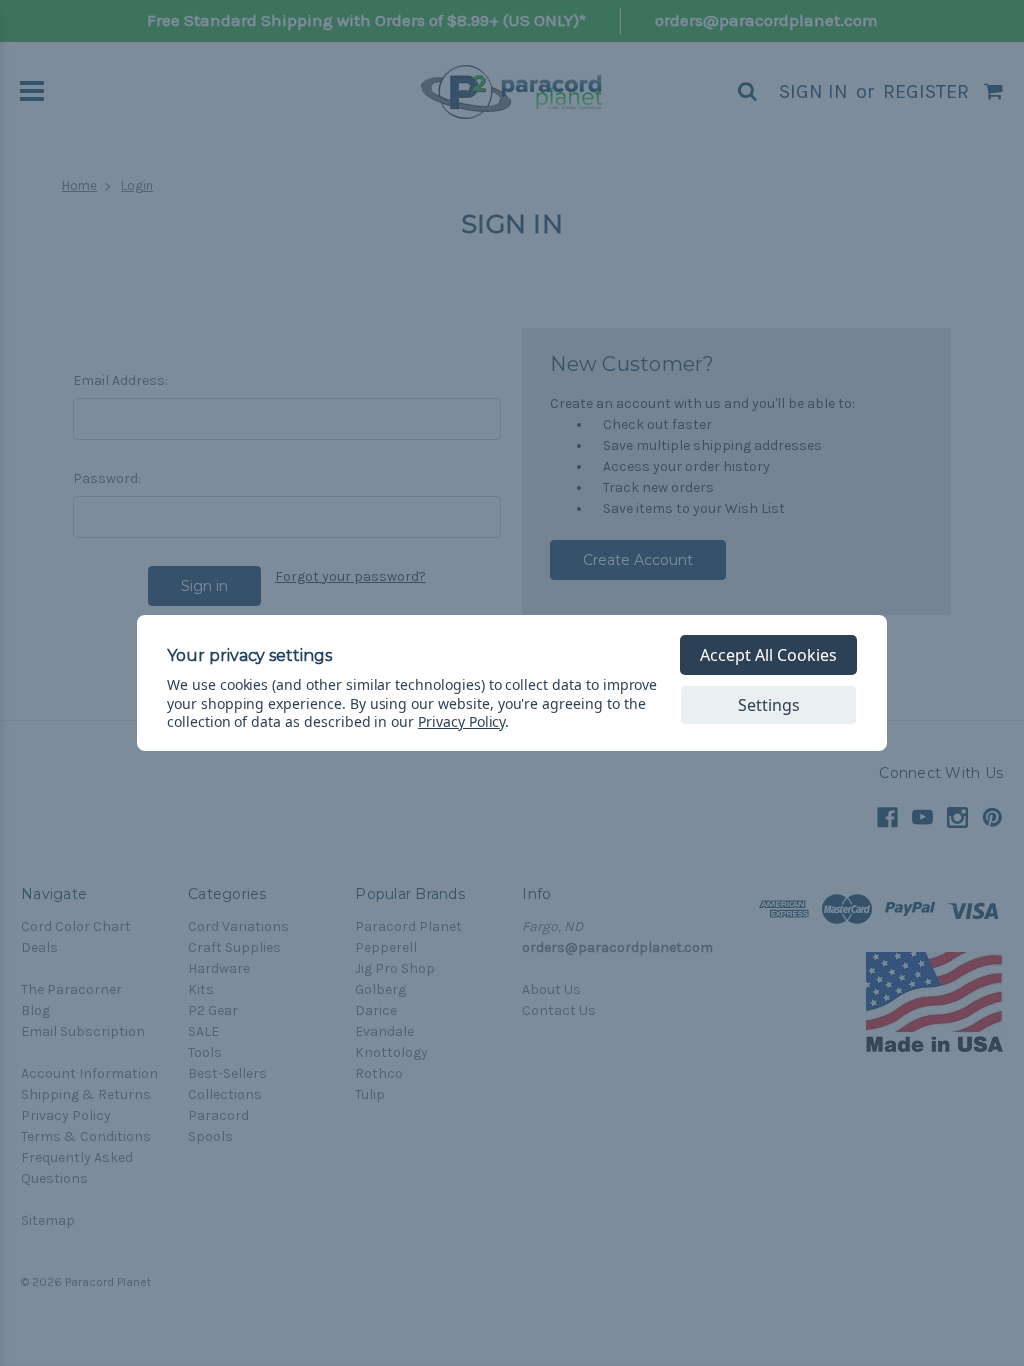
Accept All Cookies (768, 655)
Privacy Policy (461, 721)
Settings (769, 705)
